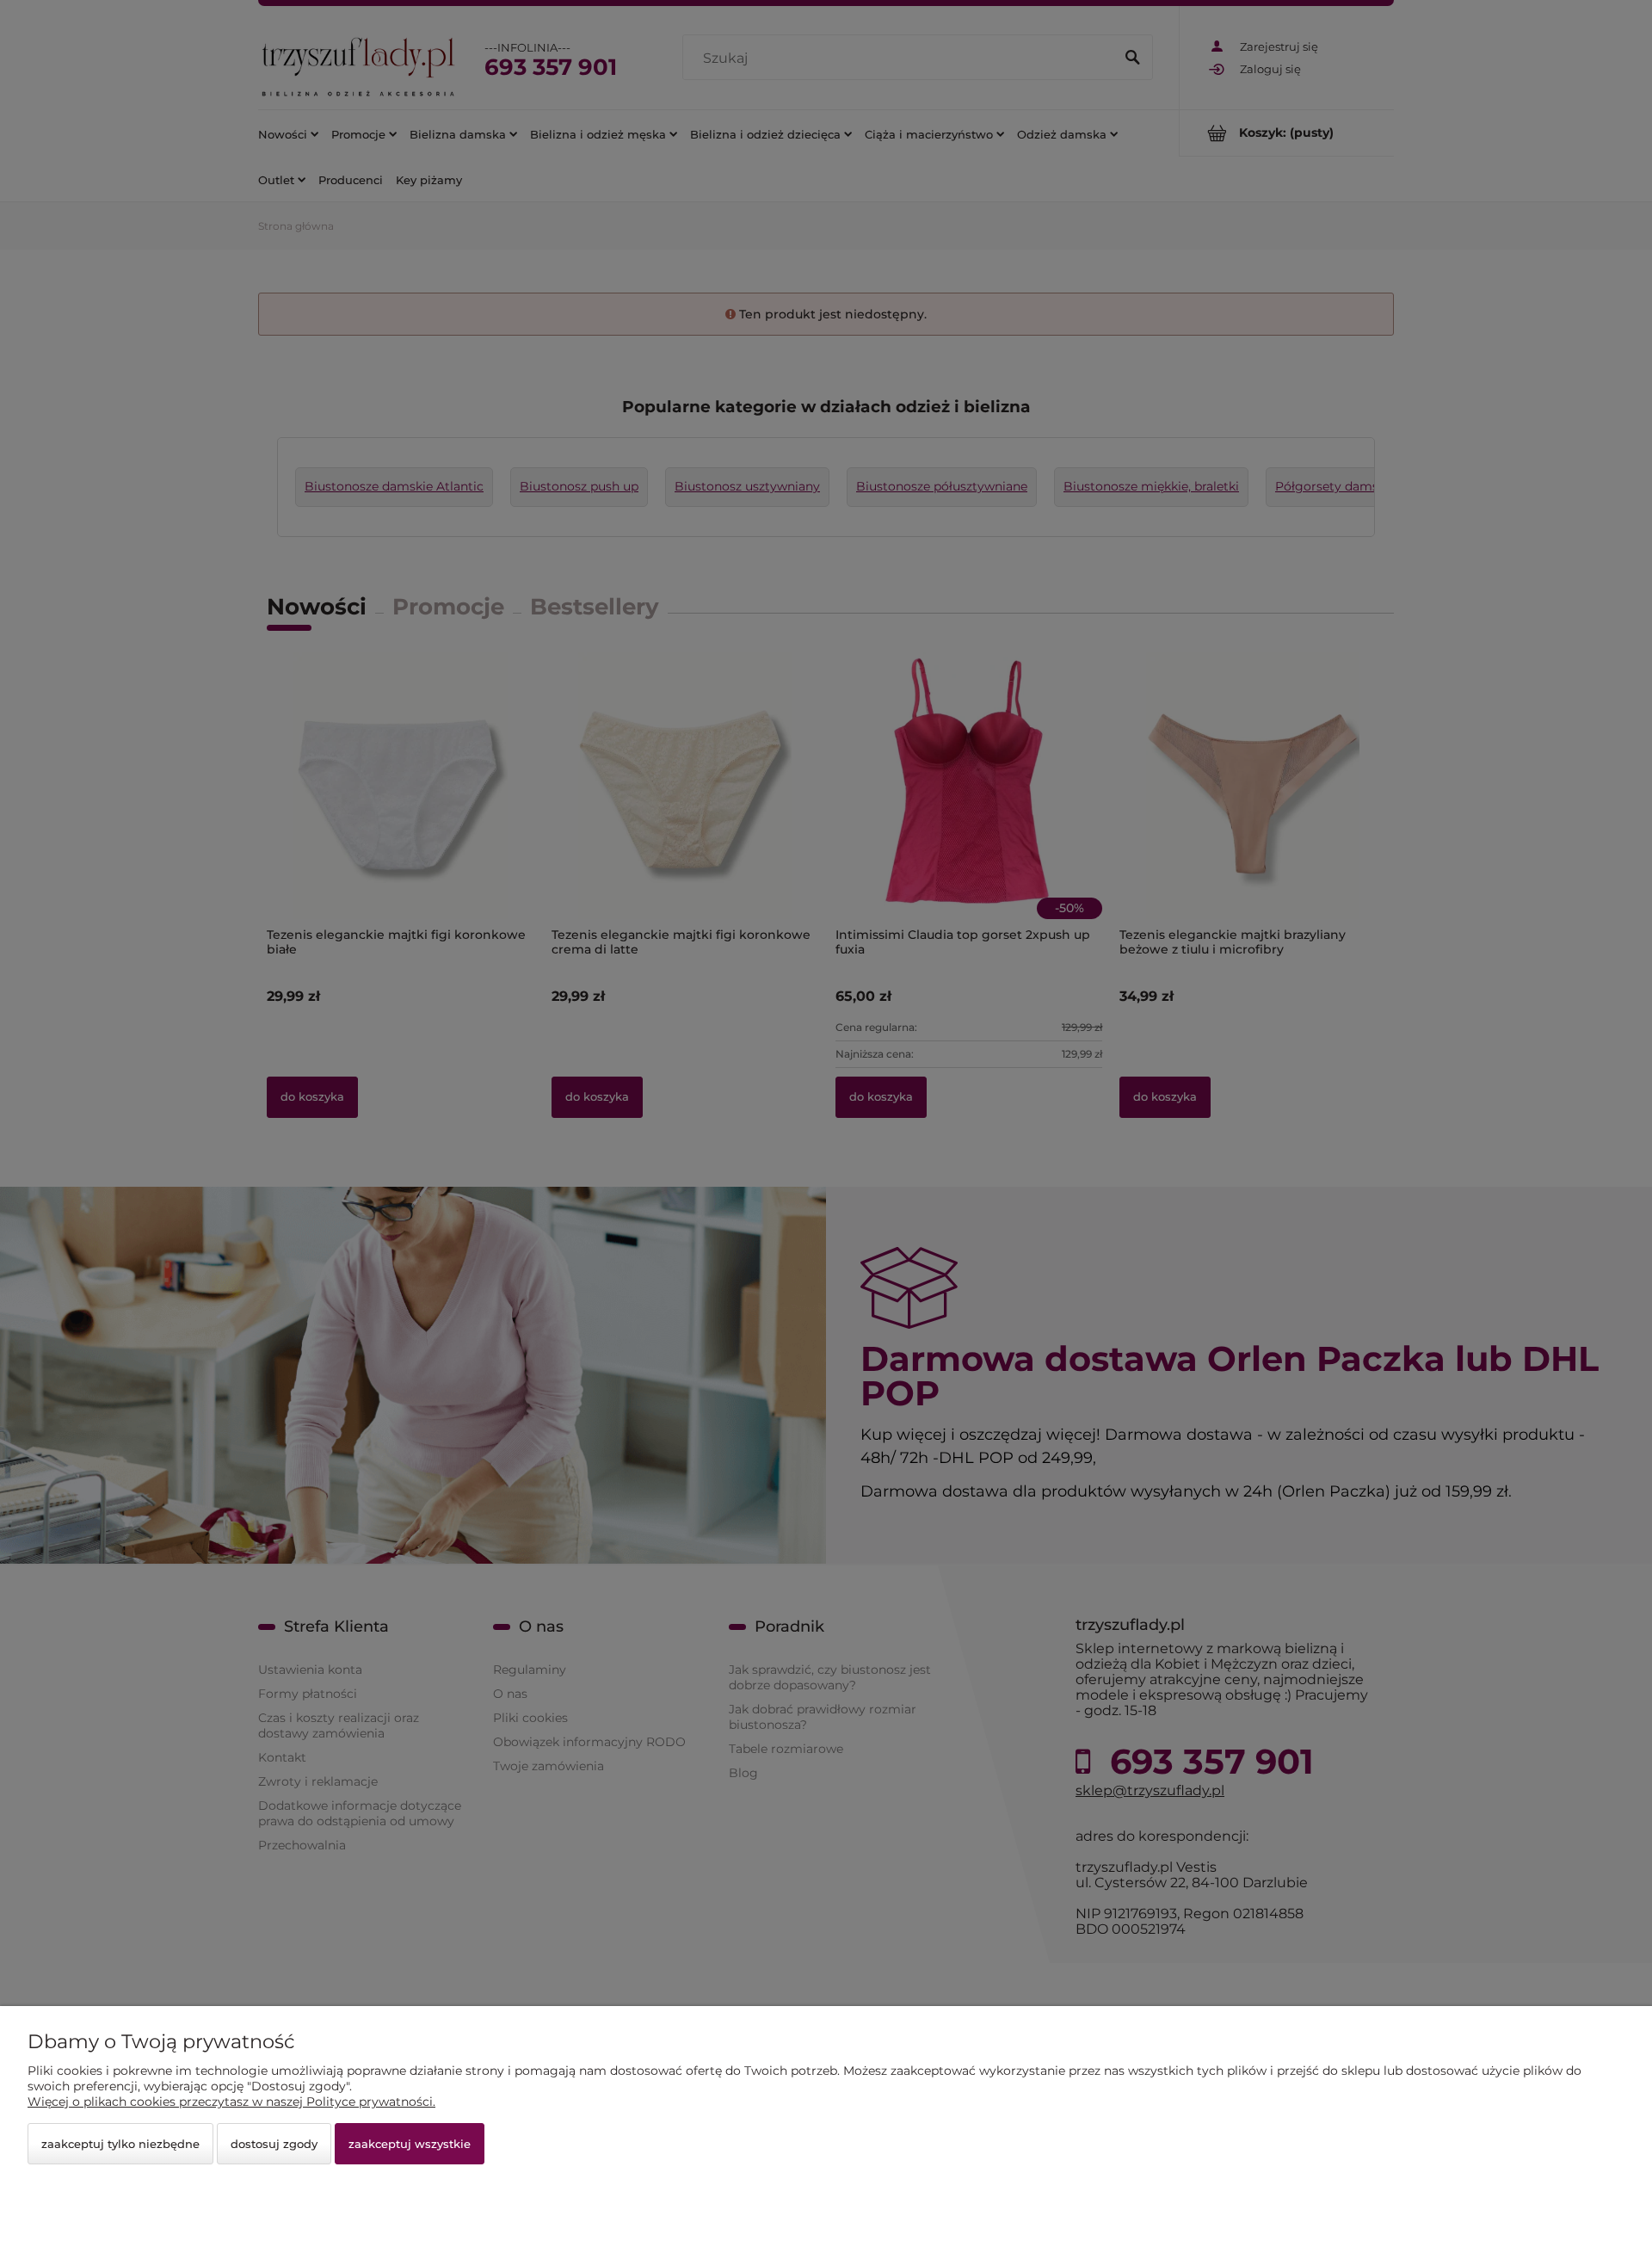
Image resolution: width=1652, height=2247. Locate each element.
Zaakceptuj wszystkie (410, 2144)
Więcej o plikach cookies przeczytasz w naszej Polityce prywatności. (231, 2102)
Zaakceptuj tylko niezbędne (120, 2144)
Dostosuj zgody (274, 2144)
